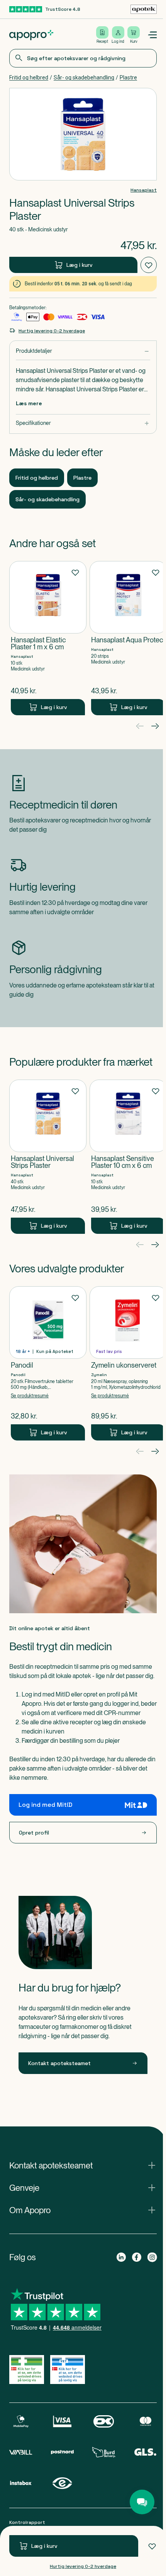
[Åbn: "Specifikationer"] (81, 423)
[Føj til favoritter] (149, 2546)
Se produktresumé (30, 1396)
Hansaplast (141, 190)
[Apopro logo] (31, 35)
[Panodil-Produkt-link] (48, 1363)
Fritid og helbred (29, 77)
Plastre (128, 77)
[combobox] (81, 58)
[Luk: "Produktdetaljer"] (81, 351)
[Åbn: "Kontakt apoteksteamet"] (81, 2184)
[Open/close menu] (149, 35)
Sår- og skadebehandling (84, 77)
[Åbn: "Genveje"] (81, 2206)
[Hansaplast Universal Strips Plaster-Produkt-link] (48, 1157)
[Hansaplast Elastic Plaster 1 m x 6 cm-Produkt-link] (48, 638)
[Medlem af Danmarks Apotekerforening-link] (141, 9)
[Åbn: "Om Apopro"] (81, 2229)
